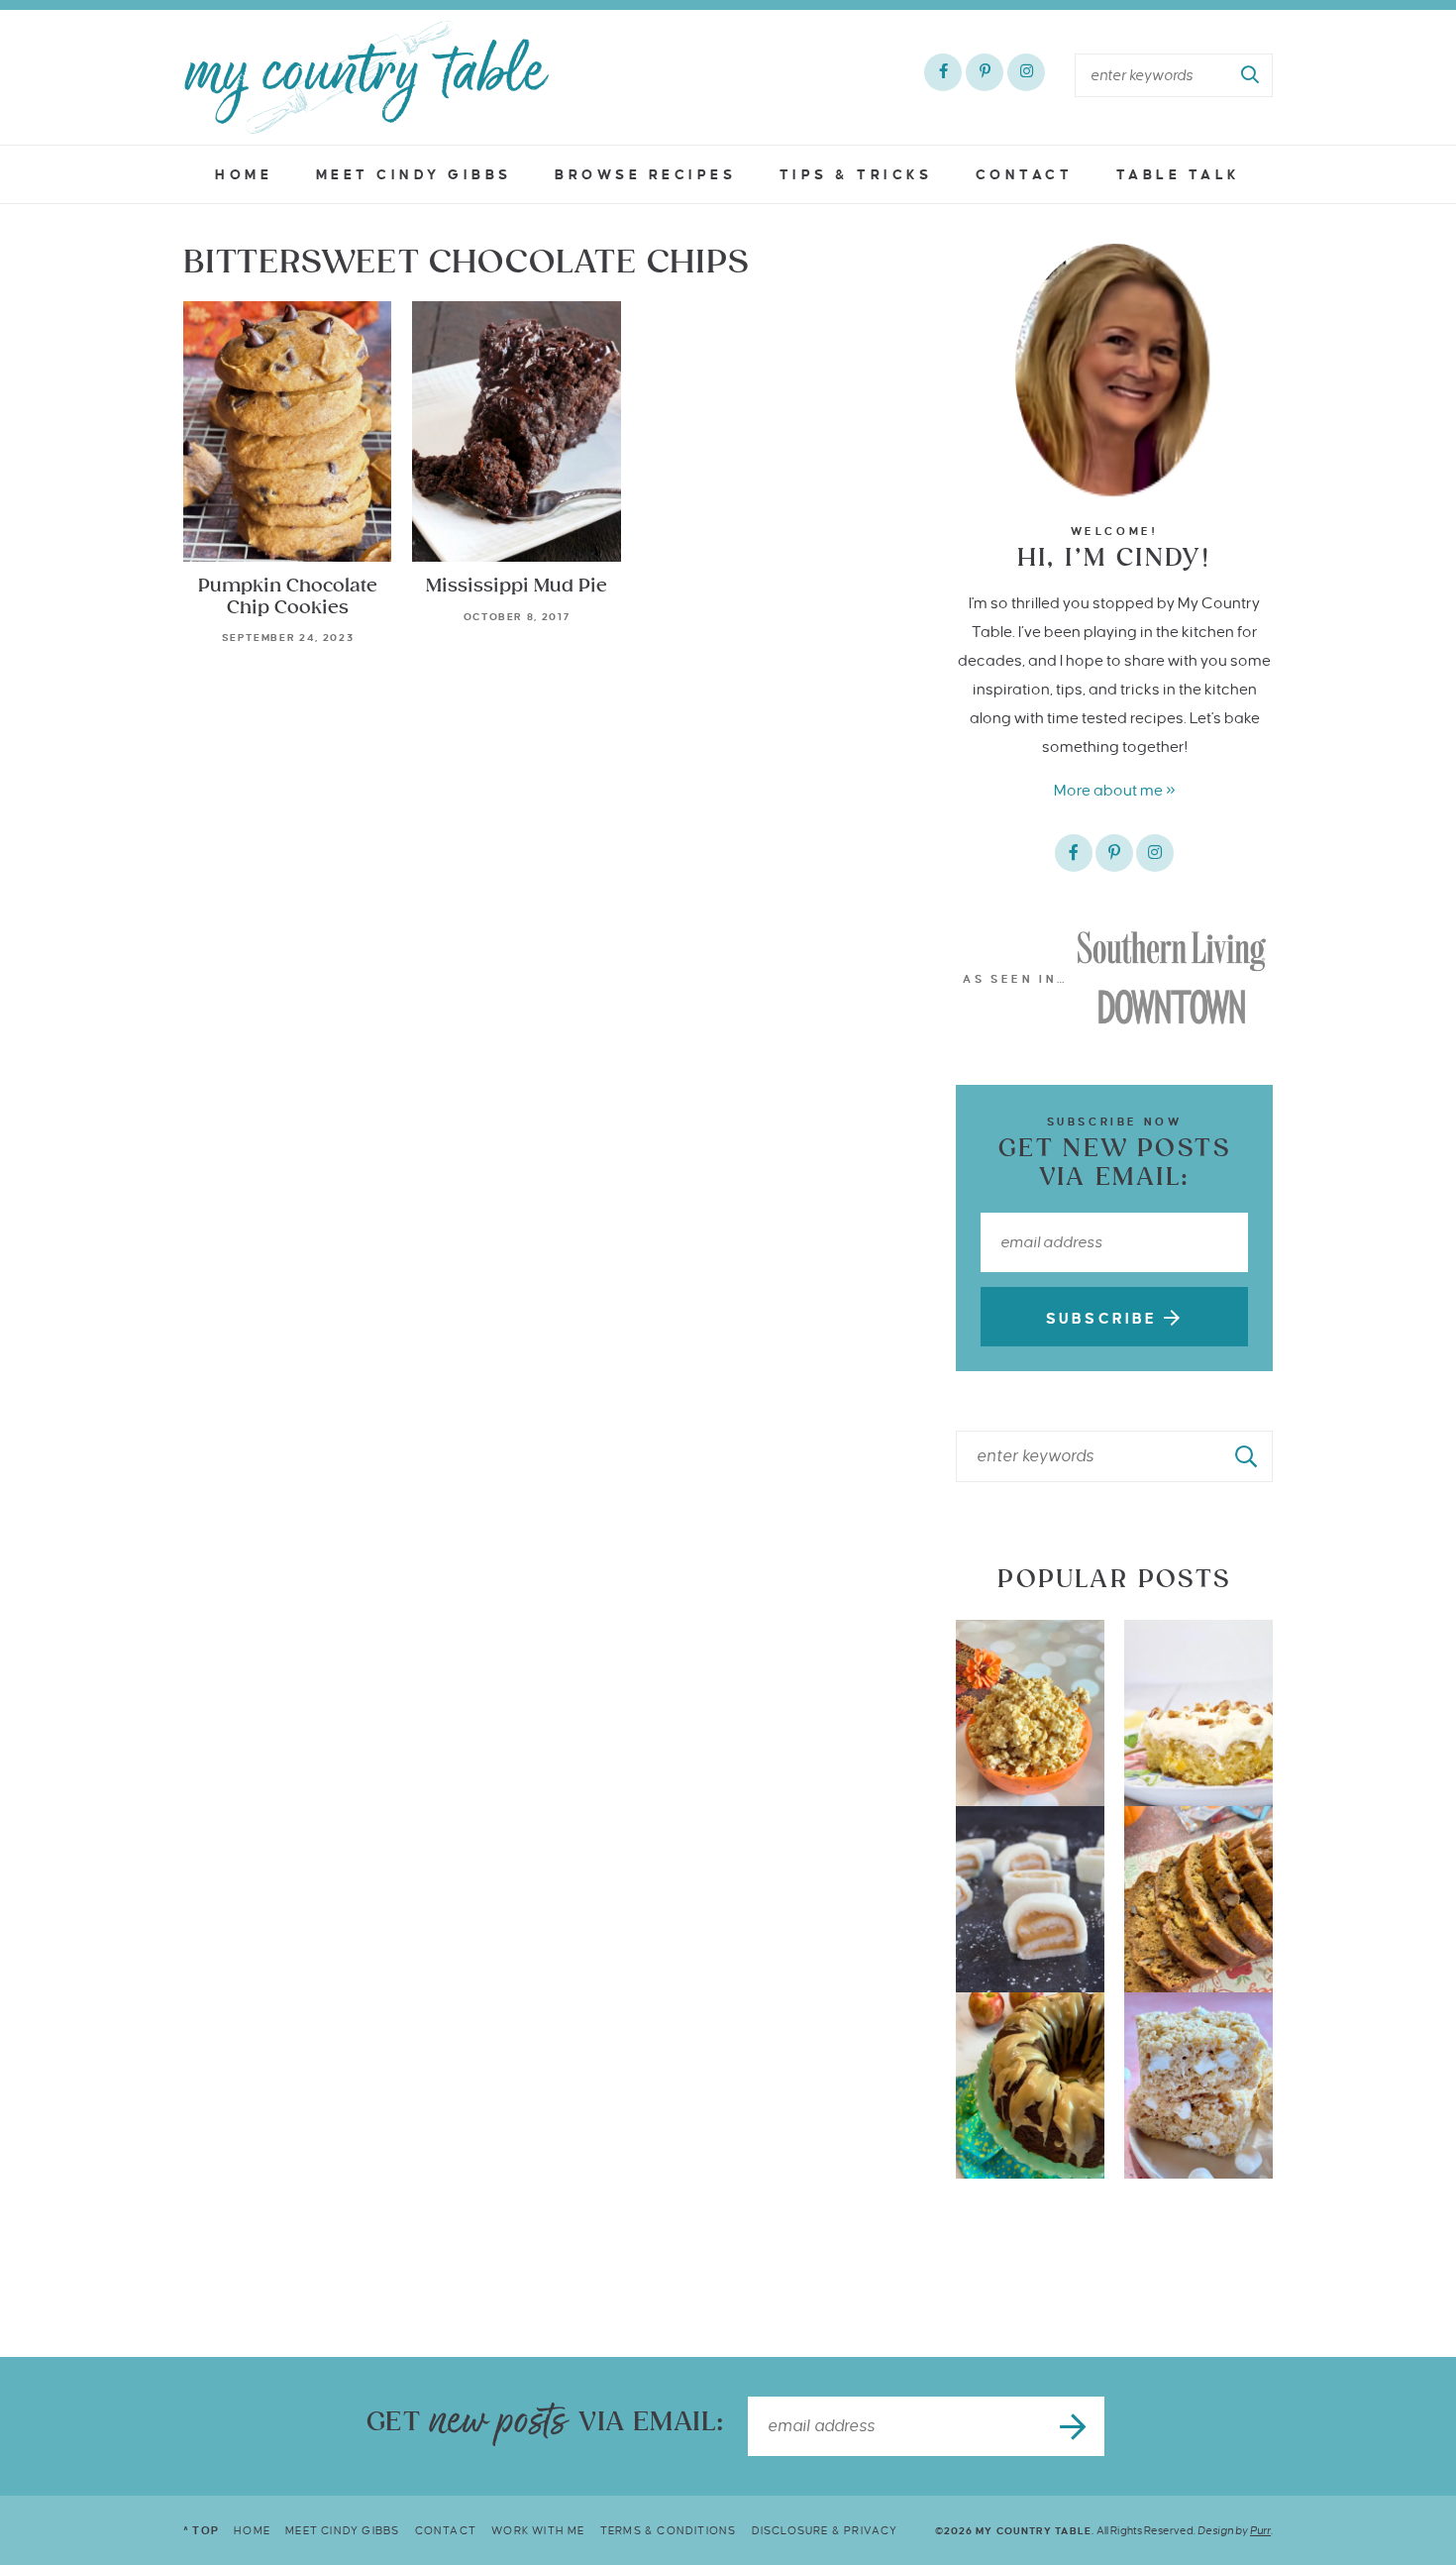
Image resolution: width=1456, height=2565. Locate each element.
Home (244, 175)
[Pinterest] (985, 72)
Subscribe (1105, 1319)
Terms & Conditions (669, 2530)
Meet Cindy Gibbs (414, 175)
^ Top (201, 2530)
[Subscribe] (1075, 2426)
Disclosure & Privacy (825, 2530)
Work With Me (538, 2530)
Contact (1025, 175)
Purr (1260, 2530)
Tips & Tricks (856, 175)
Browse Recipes (645, 175)
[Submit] (1251, 75)
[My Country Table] (366, 77)
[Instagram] (1026, 72)
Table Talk (1179, 175)
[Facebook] (943, 72)
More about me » (1115, 790)
